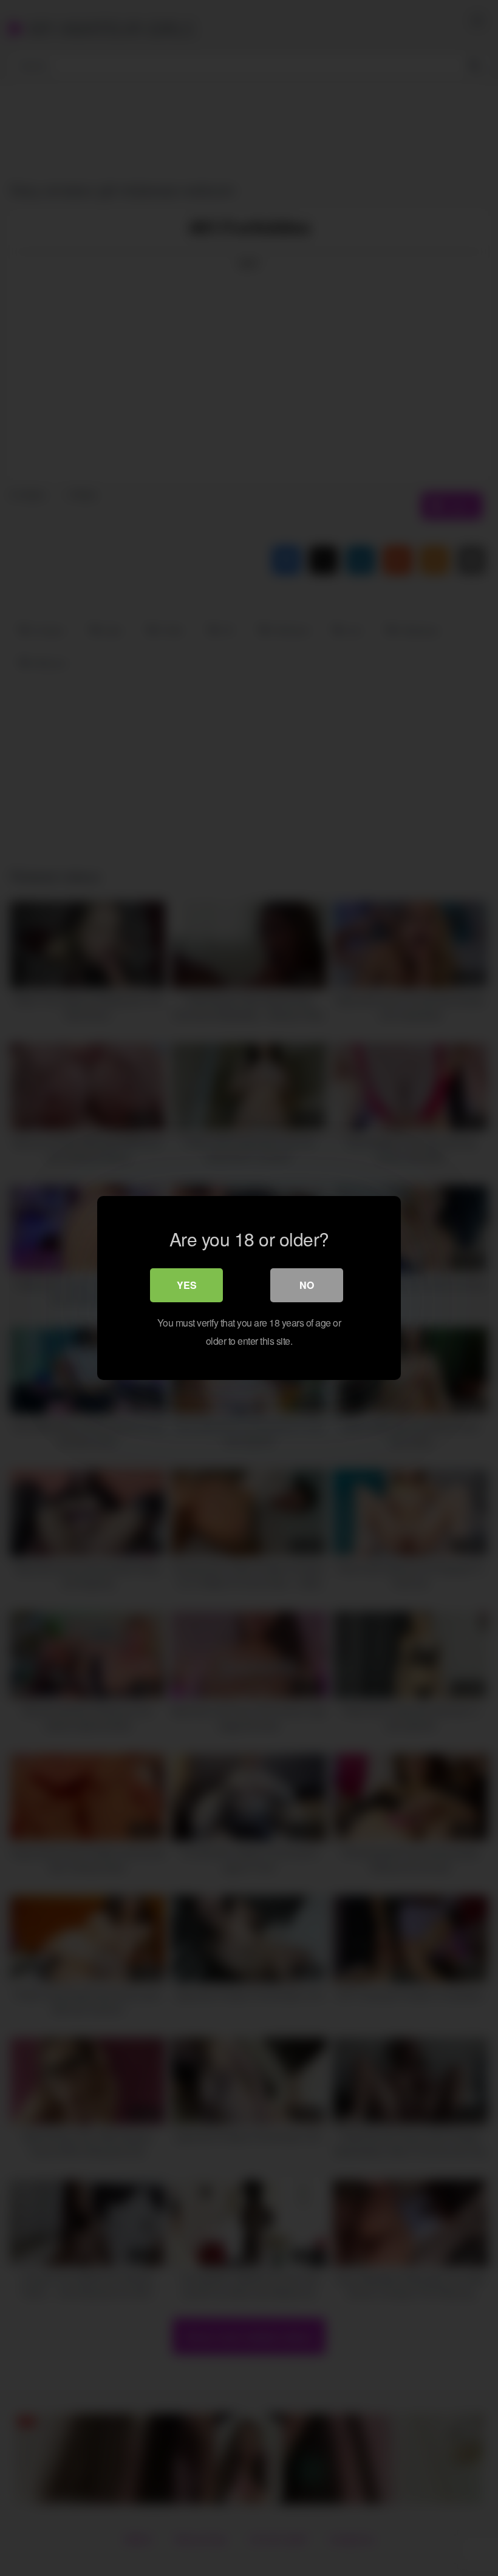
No (307, 1285)
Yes (187, 1285)
